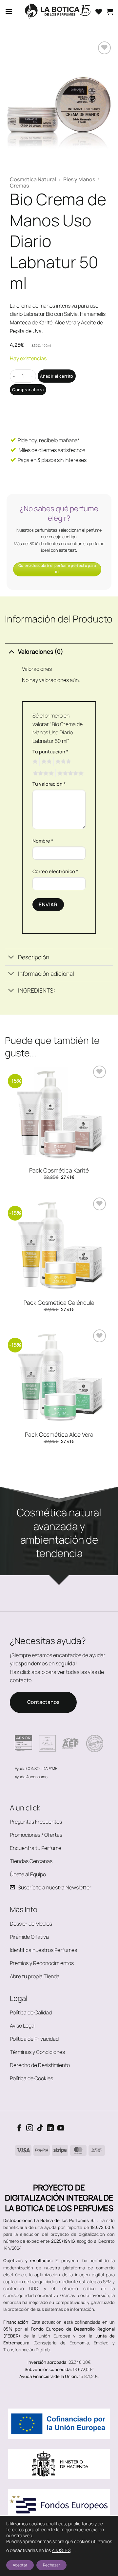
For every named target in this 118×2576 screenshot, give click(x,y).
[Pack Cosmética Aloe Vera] (59, 1377)
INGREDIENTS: (37, 990)
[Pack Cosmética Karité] (59, 1113)
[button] (9, 11)
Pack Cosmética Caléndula (59, 1303)
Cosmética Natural (33, 179)
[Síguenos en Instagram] (30, 2128)
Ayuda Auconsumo (31, 1777)
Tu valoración (49, 784)
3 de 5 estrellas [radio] (62, 762)
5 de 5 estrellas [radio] (69, 773)
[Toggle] (11, 651)
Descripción (34, 957)
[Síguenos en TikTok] (40, 2128)
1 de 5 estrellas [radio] (34, 762)
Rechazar (51, 2565)
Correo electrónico (55, 871)
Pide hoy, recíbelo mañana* (48, 440)
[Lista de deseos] (99, 12)
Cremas (19, 186)
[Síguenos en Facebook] (19, 2128)
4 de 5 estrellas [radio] (42, 773)
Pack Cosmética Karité (59, 1170)
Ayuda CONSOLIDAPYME (36, 1768)
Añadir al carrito (57, 376)
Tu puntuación (50, 752)
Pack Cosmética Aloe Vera (59, 1435)
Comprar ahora (28, 390)
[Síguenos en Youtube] (61, 2128)
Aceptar (20, 2565)
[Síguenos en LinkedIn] (50, 2128)
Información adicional (46, 973)
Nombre (43, 841)
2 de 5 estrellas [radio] (46, 762)
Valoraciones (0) (41, 651)
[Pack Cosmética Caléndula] (59, 1245)
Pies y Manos (79, 179)
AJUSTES (61, 2550)
